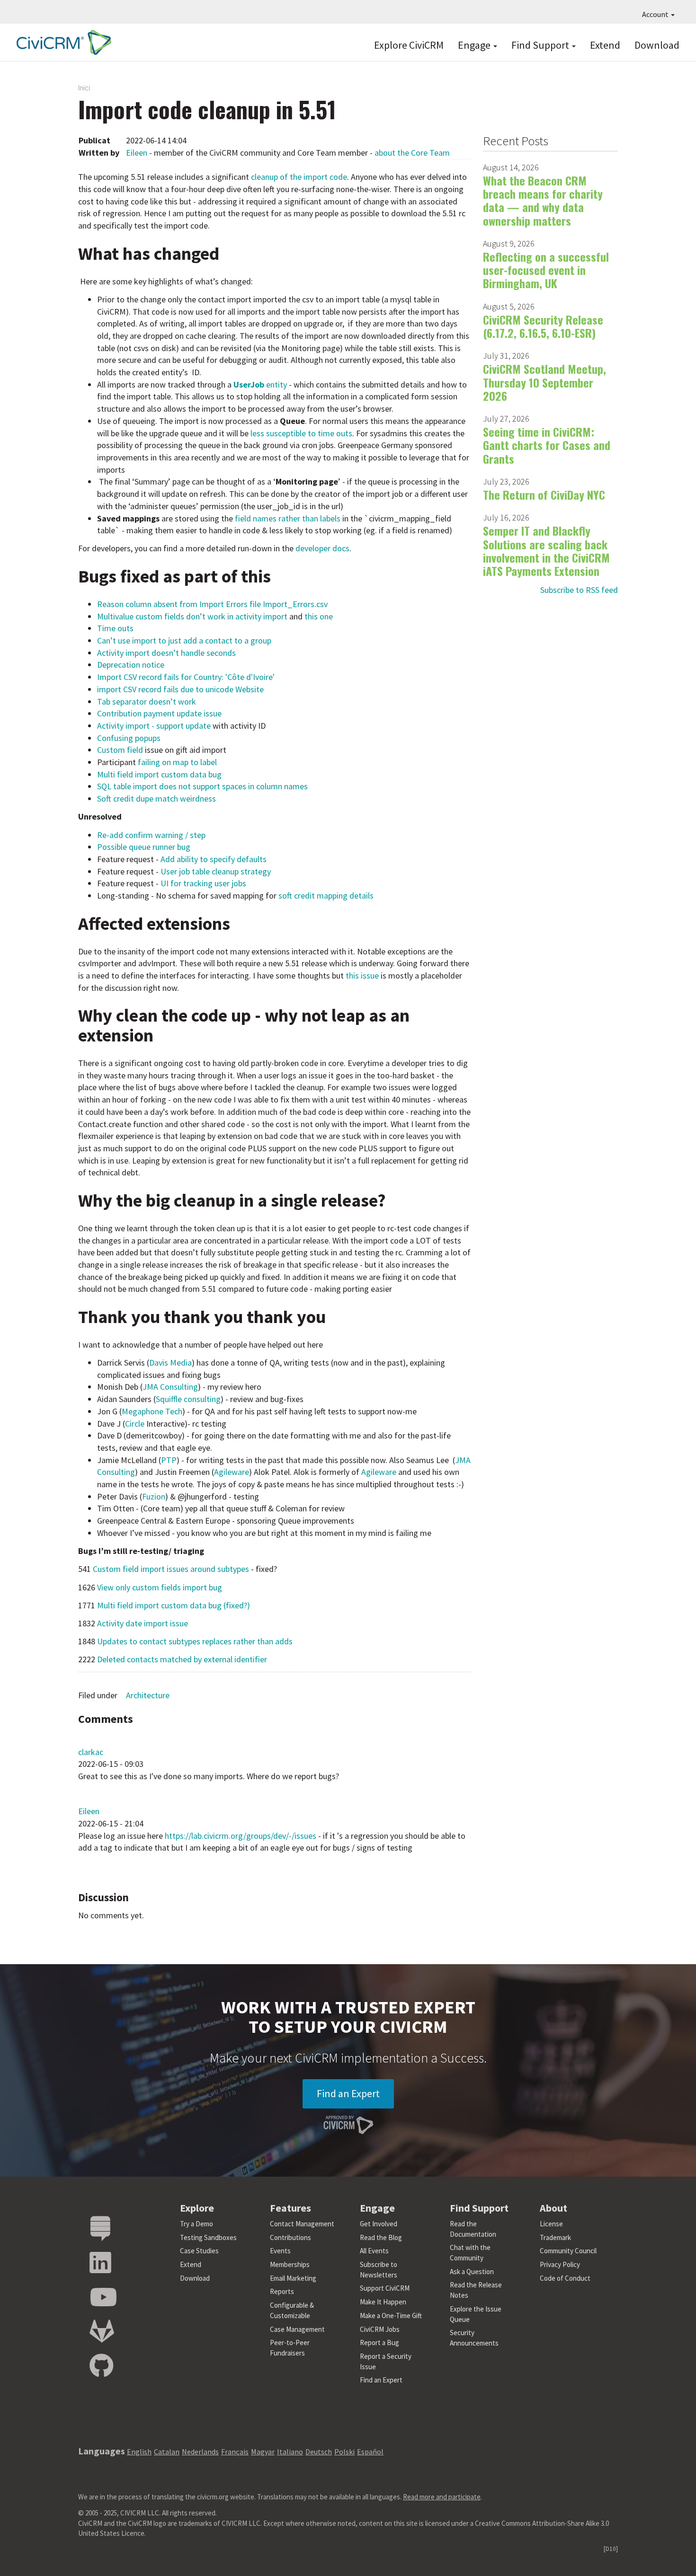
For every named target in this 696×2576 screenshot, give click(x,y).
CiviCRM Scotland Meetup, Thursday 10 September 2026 (544, 382)
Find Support (541, 45)
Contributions (290, 2237)
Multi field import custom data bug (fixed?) (174, 1605)
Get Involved (379, 2224)
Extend (605, 45)
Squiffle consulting (188, 1399)
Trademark (555, 2237)
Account (656, 14)
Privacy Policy (560, 2264)
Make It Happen (383, 2302)
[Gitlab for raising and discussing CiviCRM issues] (102, 2332)
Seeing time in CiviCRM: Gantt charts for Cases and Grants (547, 445)
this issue (362, 975)
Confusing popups (129, 738)
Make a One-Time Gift (391, 2316)
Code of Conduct (565, 2278)
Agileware (232, 1472)
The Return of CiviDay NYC (544, 494)
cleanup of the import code (299, 177)
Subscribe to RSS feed (579, 590)
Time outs (115, 628)
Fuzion (154, 1496)
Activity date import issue (143, 1623)
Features (290, 2208)
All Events (374, 2251)
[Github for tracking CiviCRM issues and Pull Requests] (101, 2366)
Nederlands (200, 2452)
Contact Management (302, 2224)
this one (319, 616)
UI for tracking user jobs (203, 883)
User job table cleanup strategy (216, 871)
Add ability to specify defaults (214, 859)
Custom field (121, 750)
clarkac (91, 1752)
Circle (135, 1424)
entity (260, 384)
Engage (475, 45)
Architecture (148, 1695)
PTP (169, 1460)
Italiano (290, 2452)
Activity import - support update (154, 726)
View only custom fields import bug (160, 1587)
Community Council (568, 2251)
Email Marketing (293, 2278)
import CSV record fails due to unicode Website (180, 689)
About (553, 2208)
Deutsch (319, 2452)
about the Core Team (412, 153)
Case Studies (199, 2251)
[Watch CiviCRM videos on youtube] (103, 2298)
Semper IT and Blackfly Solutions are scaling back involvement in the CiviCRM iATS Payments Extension (546, 551)
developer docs (322, 548)
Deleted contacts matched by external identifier (182, 1659)
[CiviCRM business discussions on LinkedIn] (100, 2263)
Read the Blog (381, 2237)
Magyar (263, 2452)
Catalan (167, 2452)
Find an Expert (348, 2093)
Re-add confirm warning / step (151, 835)
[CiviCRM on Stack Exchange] (100, 2229)
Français (235, 2452)
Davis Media (170, 1363)
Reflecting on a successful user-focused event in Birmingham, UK (546, 270)
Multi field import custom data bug (159, 774)
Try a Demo (196, 2224)
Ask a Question (472, 2272)
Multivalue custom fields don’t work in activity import (192, 616)
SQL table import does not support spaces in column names (202, 786)
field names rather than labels (288, 518)
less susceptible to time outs (301, 433)
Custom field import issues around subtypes (171, 1569)
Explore (197, 2208)
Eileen (137, 153)
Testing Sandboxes (208, 2237)
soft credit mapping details (326, 895)
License (551, 2224)
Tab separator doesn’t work (147, 701)
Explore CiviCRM (409, 45)
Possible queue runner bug (144, 847)
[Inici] (62, 42)
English (139, 2452)
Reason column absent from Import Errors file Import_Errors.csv (212, 604)
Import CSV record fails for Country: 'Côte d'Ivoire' (186, 677)
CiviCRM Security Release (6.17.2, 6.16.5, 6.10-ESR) (543, 326)
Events (280, 2251)
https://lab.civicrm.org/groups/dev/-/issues (241, 1836)
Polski (344, 2452)
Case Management (297, 2329)
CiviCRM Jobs (380, 2329)
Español (370, 2452)
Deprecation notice (131, 665)
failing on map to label (177, 762)
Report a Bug (379, 2342)
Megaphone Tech (152, 1411)
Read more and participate (442, 2497)
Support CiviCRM (385, 2288)
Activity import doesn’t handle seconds (166, 653)
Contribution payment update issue (159, 713)
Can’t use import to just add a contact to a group (184, 640)
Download (657, 45)
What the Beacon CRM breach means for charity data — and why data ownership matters (543, 200)
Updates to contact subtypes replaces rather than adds (195, 1641)
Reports (282, 2291)
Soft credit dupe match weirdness (156, 798)
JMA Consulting (170, 1387)
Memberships (290, 2264)
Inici (84, 88)
